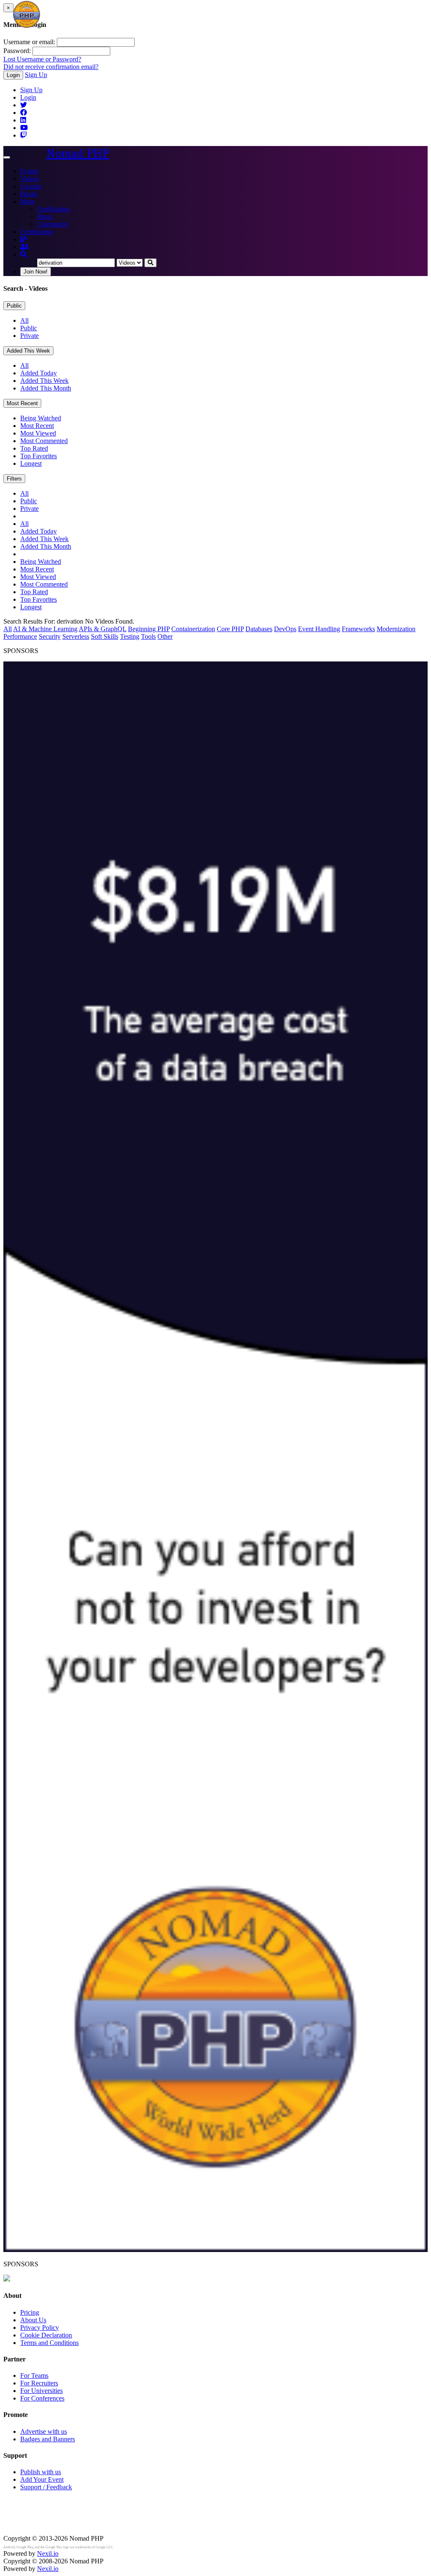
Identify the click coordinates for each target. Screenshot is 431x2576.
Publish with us (41, 2472)
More (27, 201)
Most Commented (44, 441)
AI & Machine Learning (45, 629)
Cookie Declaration (46, 2335)
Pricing (30, 2312)
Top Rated (34, 448)
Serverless (76, 636)
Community (53, 224)
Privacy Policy (40, 2328)
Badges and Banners (48, 2439)
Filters (14, 479)
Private (29, 336)
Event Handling (319, 629)
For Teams (34, 2375)
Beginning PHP (149, 629)
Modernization (396, 629)
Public (14, 306)
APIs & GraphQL (102, 629)
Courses (31, 186)
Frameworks (358, 629)
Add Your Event (42, 2479)
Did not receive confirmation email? (51, 67)
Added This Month (46, 388)
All (24, 320)
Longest (31, 463)
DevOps (285, 629)
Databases (259, 629)
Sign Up (36, 75)
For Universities (41, 2391)
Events (29, 171)
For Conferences (42, 2398)
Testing (130, 636)
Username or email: (29, 42)
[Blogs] (24, 239)
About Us (33, 2320)
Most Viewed (38, 433)
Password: (17, 51)
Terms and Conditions (49, 2343)
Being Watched (41, 418)
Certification (53, 209)
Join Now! (36, 272)
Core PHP (230, 629)
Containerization (193, 629)
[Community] (24, 247)
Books (29, 194)
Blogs (45, 216)
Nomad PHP (78, 153)
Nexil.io (48, 2553)
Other (165, 636)
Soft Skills (105, 636)
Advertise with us (44, 2431)
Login (13, 75)
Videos (29, 179)
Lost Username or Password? (42, 59)
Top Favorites (39, 456)
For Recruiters (39, 2383)
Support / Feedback (46, 2487)
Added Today (39, 373)
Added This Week (28, 351)
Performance (20, 636)
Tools (148, 636)
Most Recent (22, 403)
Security (50, 636)
